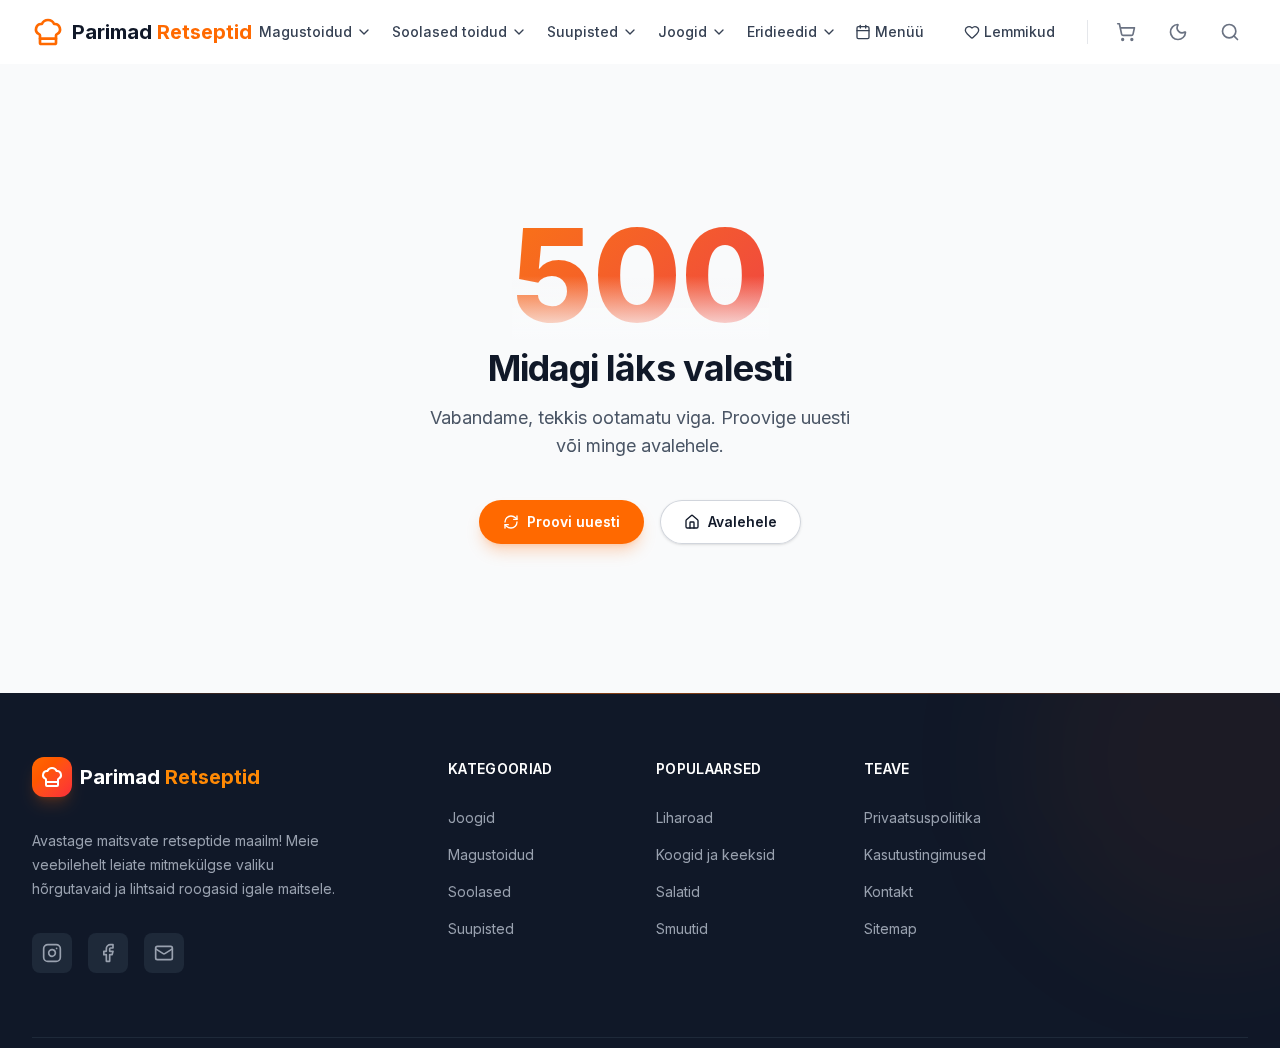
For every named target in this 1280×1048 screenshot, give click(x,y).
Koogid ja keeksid (715, 854)
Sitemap (890, 928)
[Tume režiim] (1178, 32)
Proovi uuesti (573, 521)
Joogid (682, 31)
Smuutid (682, 928)
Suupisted (582, 31)
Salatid (678, 891)
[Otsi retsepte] (1230, 32)
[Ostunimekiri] (1126, 32)
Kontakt (888, 891)
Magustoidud (305, 31)
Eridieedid (782, 31)
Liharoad (684, 817)
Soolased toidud (449, 31)
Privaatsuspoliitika (922, 817)
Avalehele (742, 521)
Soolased (479, 891)
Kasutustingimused (925, 854)
